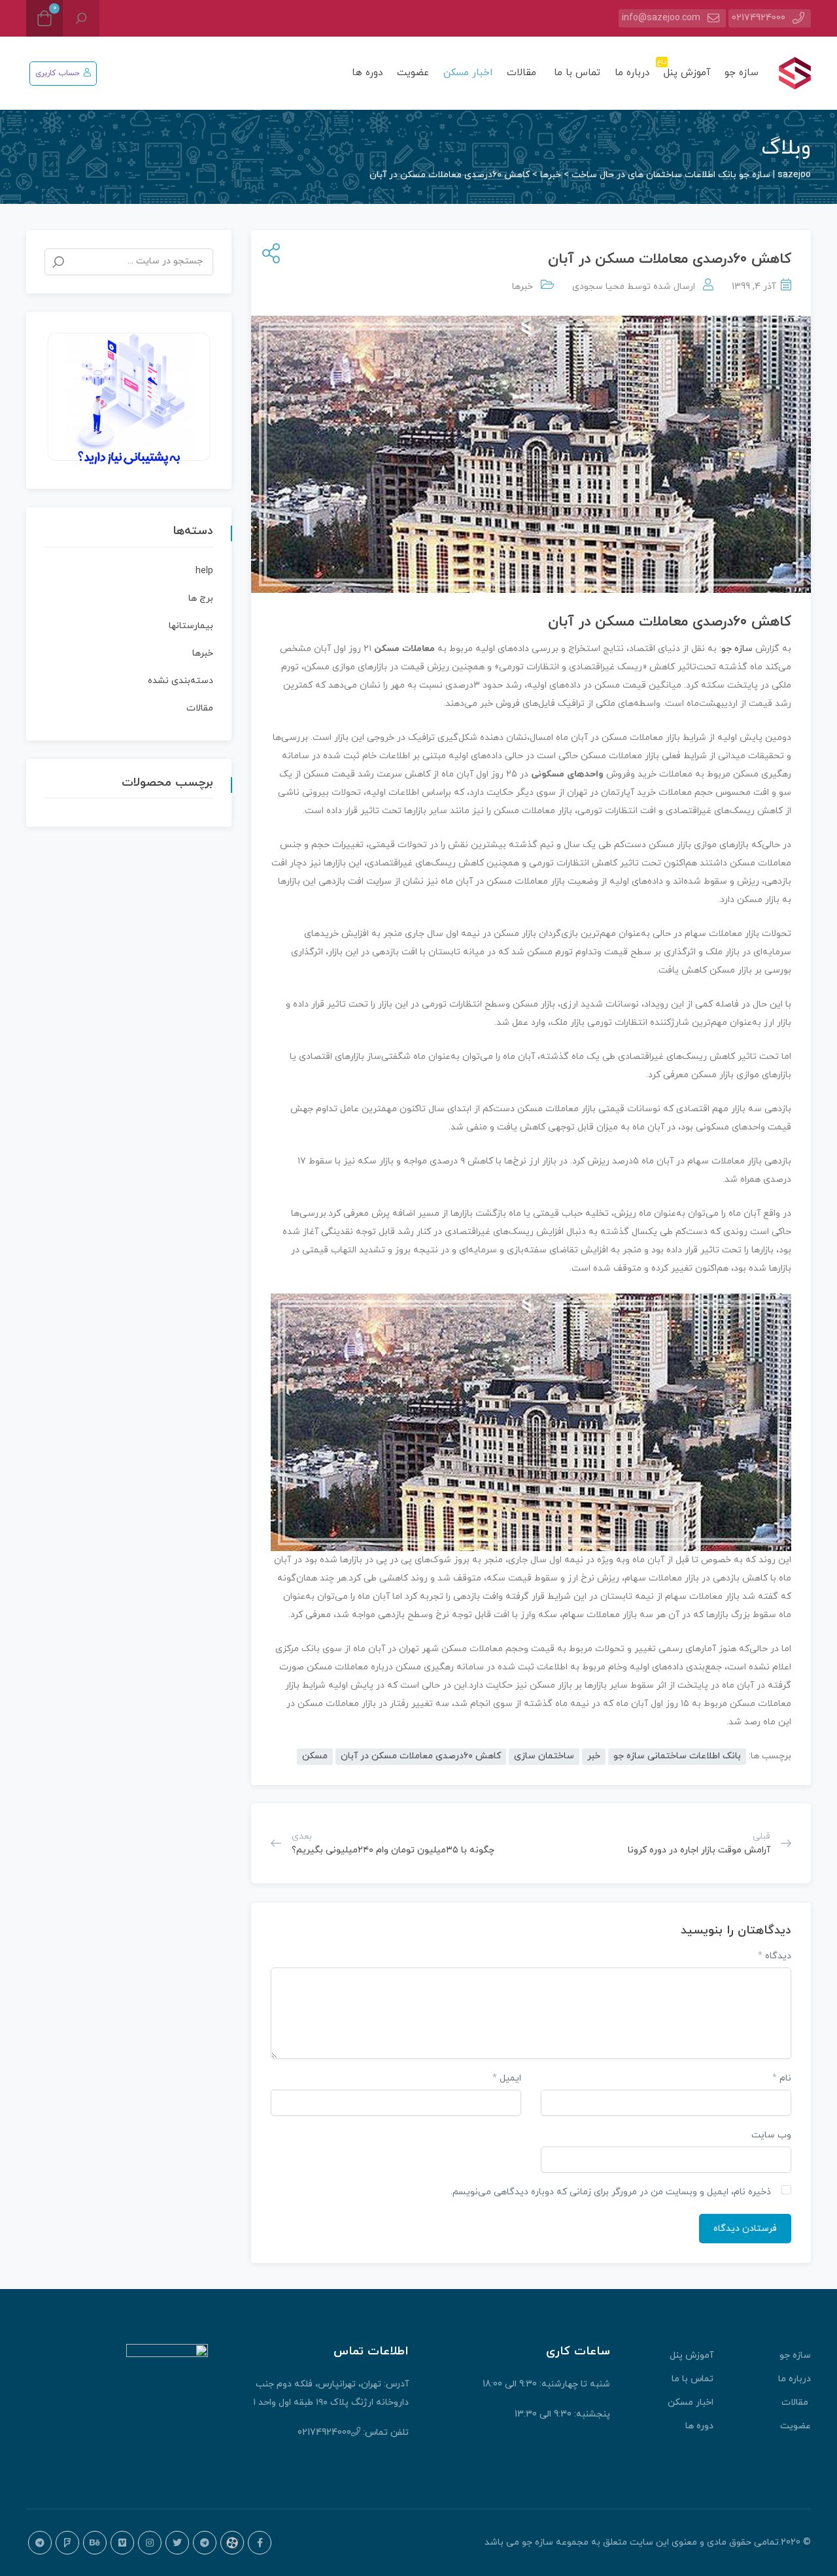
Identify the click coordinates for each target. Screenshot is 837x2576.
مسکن (315, 1756)
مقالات (523, 73)
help (204, 571)
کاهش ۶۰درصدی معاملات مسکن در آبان (421, 1756)
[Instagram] (150, 2543)
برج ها (201, 598)
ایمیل (507, 2078)
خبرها (522, 287)
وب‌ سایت (771, 2135)
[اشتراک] (268, 255)
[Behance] (95, 2543)
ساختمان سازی (544, 1756)
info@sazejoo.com (661, 18)
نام (782, 2078)
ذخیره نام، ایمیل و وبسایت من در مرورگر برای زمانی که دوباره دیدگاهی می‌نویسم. (611, 2192)
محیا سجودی (598, 287)
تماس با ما (577, 73)
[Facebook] (260, 2543)
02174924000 (759, 18)
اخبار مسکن (468, 73)
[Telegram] (205, 2543)
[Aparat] (232, 2543)
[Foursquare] (67, 2543)
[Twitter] (177, 2543)
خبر (594, 1756)
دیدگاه (775, 1956)
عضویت (413, 73)
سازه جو (742, 73)
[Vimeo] (122, 2543)
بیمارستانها (191, 626)
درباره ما (632, 73)
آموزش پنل (685, 68)
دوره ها (367, 73)
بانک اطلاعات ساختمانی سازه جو (677, 1756)
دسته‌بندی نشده (180, 681)
